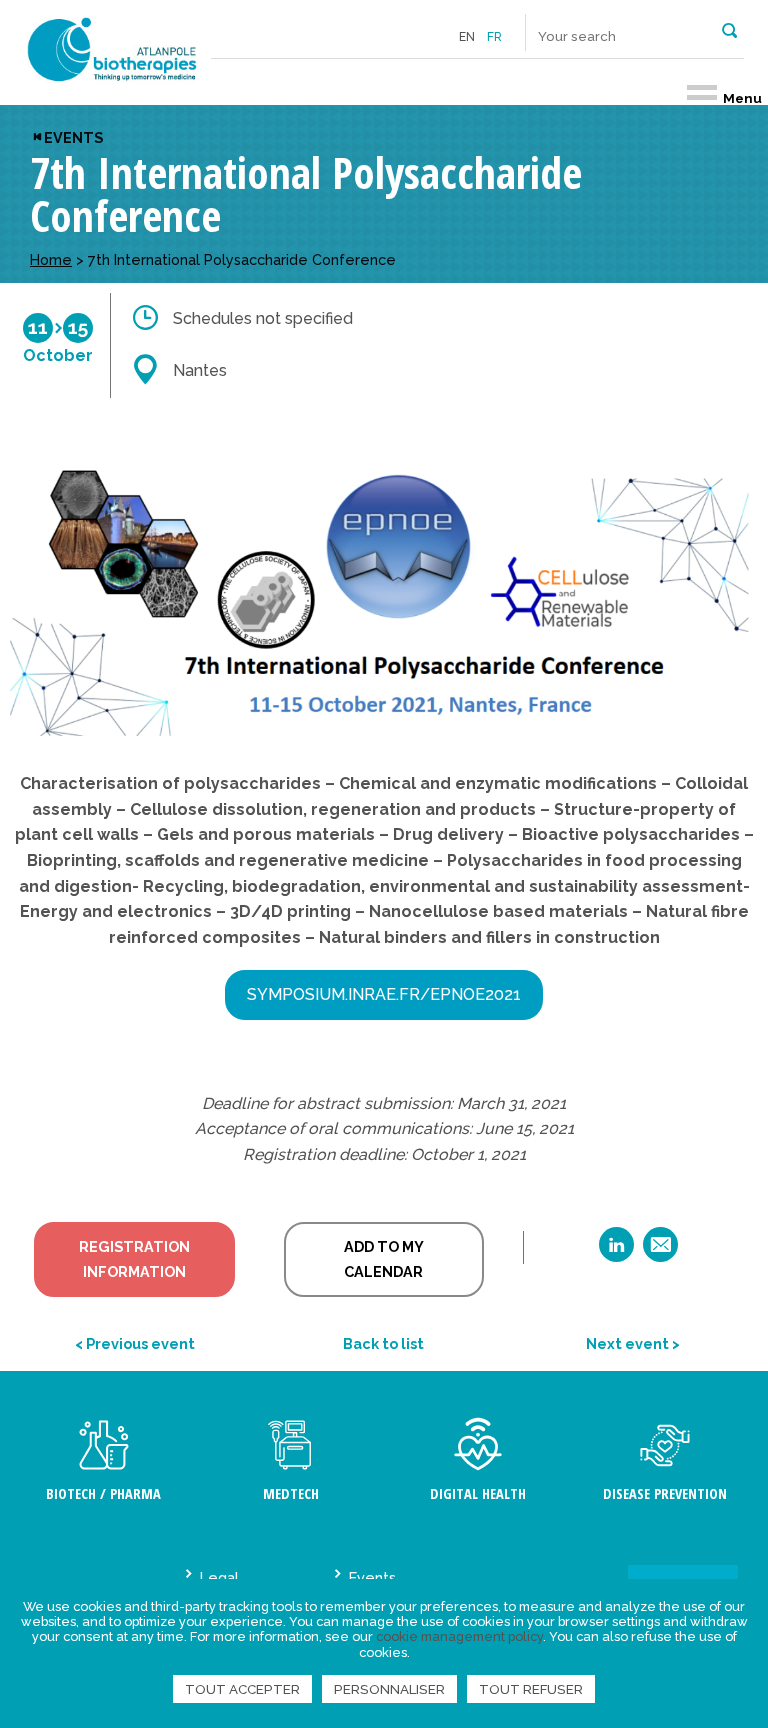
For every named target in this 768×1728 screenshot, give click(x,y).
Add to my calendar (384, 1259)
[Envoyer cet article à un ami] (660, 1251)
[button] (729, 29)
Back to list (383, 1343)
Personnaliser (389, 1689)
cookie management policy (459, 1636)
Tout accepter (242, 1689)
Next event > (633, 1343)
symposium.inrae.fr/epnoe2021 (384, 994)
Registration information (134, 1259)
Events (73, 137)
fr (494, 37)
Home (51, 259)
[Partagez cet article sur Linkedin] (616, 1251)
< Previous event (135, 1343)
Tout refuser (531, 1689)
